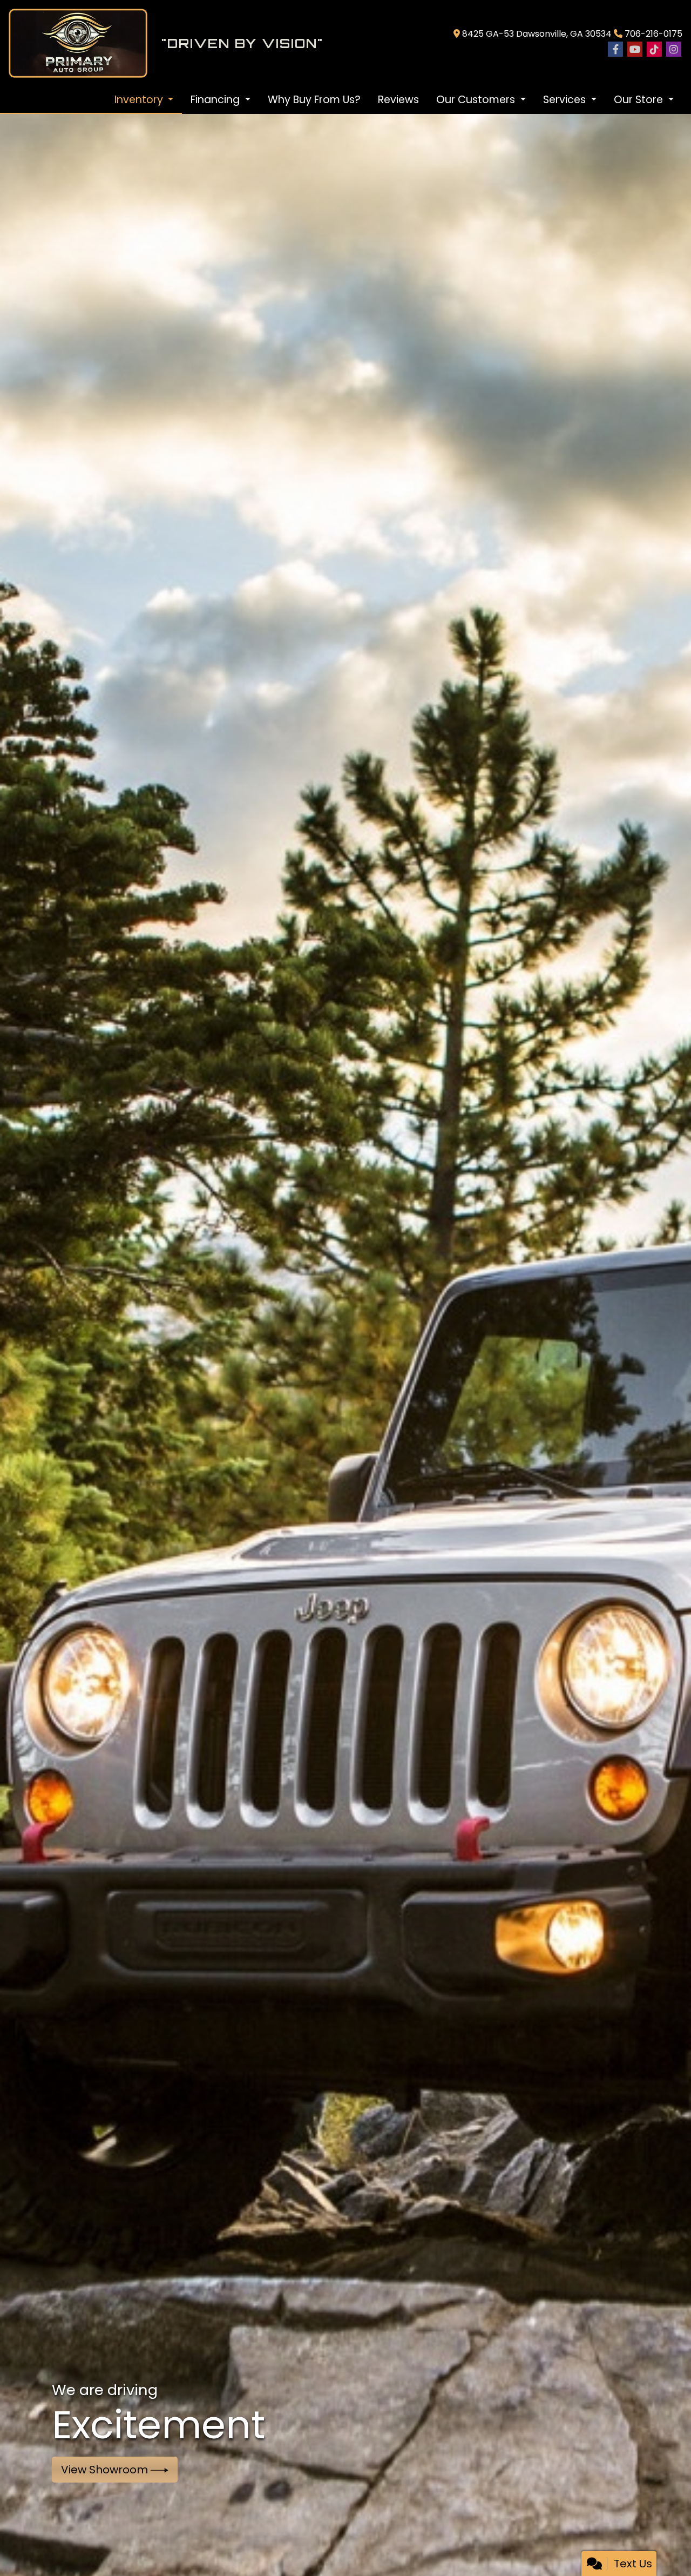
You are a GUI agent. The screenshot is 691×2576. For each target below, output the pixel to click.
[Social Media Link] (654, 50)
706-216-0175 (653, 34)
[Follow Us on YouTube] (635, 50)
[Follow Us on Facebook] (615, 50)
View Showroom (106, 2470)
